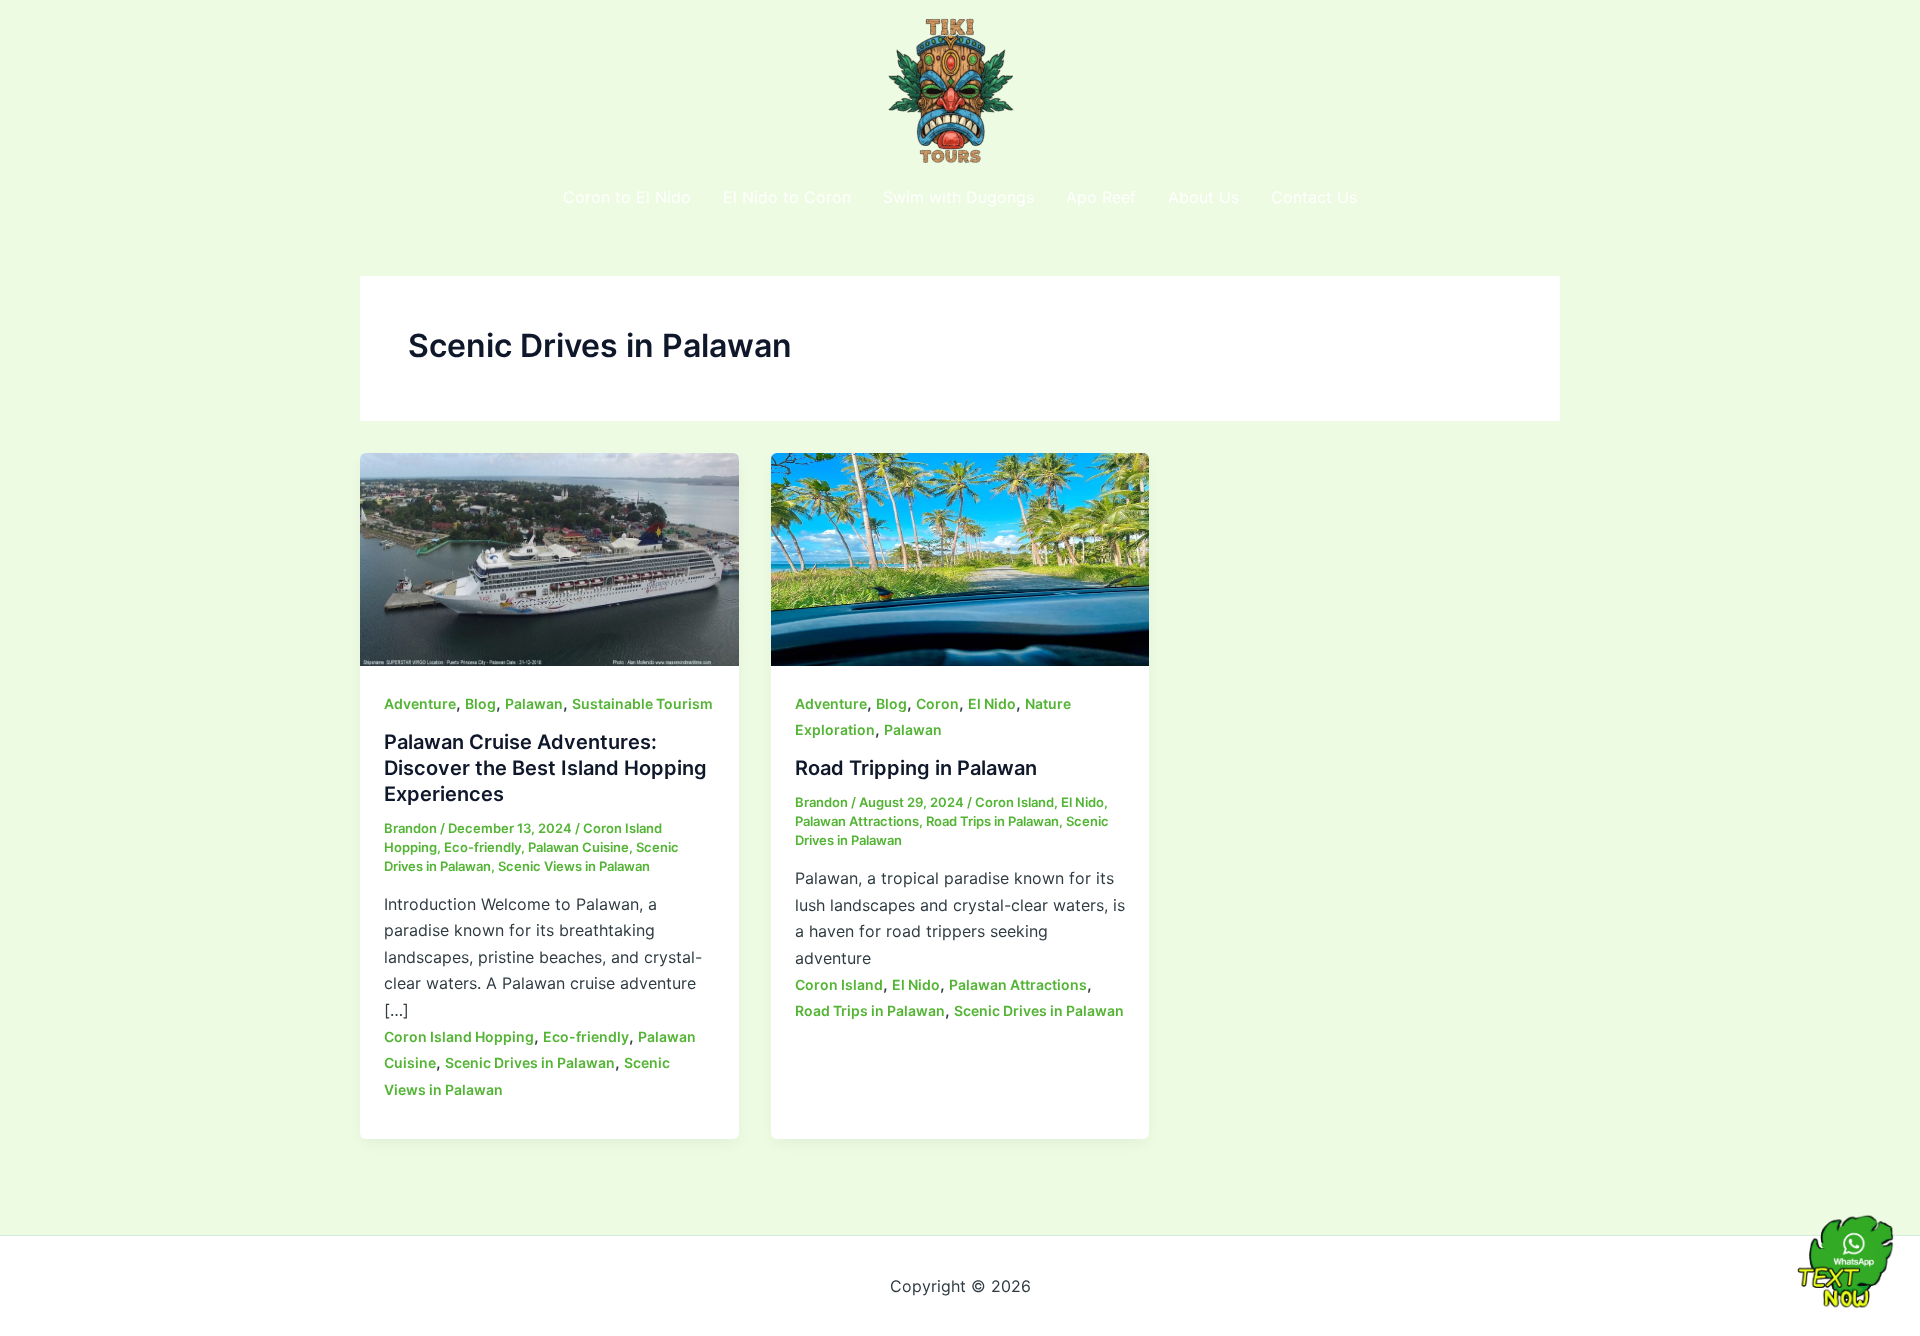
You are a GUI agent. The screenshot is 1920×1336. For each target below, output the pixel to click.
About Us (1203, 197)
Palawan (534, 703)
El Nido (992, 703)
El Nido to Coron (787, 197)
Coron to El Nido (627, 197)
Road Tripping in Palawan (916, 768)
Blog (480, 703)
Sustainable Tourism (642, 703)
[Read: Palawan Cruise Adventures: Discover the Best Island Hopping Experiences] (549, 558)
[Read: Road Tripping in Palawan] (960, 558)
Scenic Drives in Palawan (530, 1062)
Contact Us (1314, 197)
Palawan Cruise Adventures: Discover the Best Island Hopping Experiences (545, 768)
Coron (937, 703)
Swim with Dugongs (958, 197)
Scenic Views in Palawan (574, 866)
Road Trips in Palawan (992, 821)
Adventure (420, 703)
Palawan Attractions (857, 821)
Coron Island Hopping (459, 1036)
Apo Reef (1101, 197)
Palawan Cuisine (578, 847)
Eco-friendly (482, 847)
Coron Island (1014, 802)
